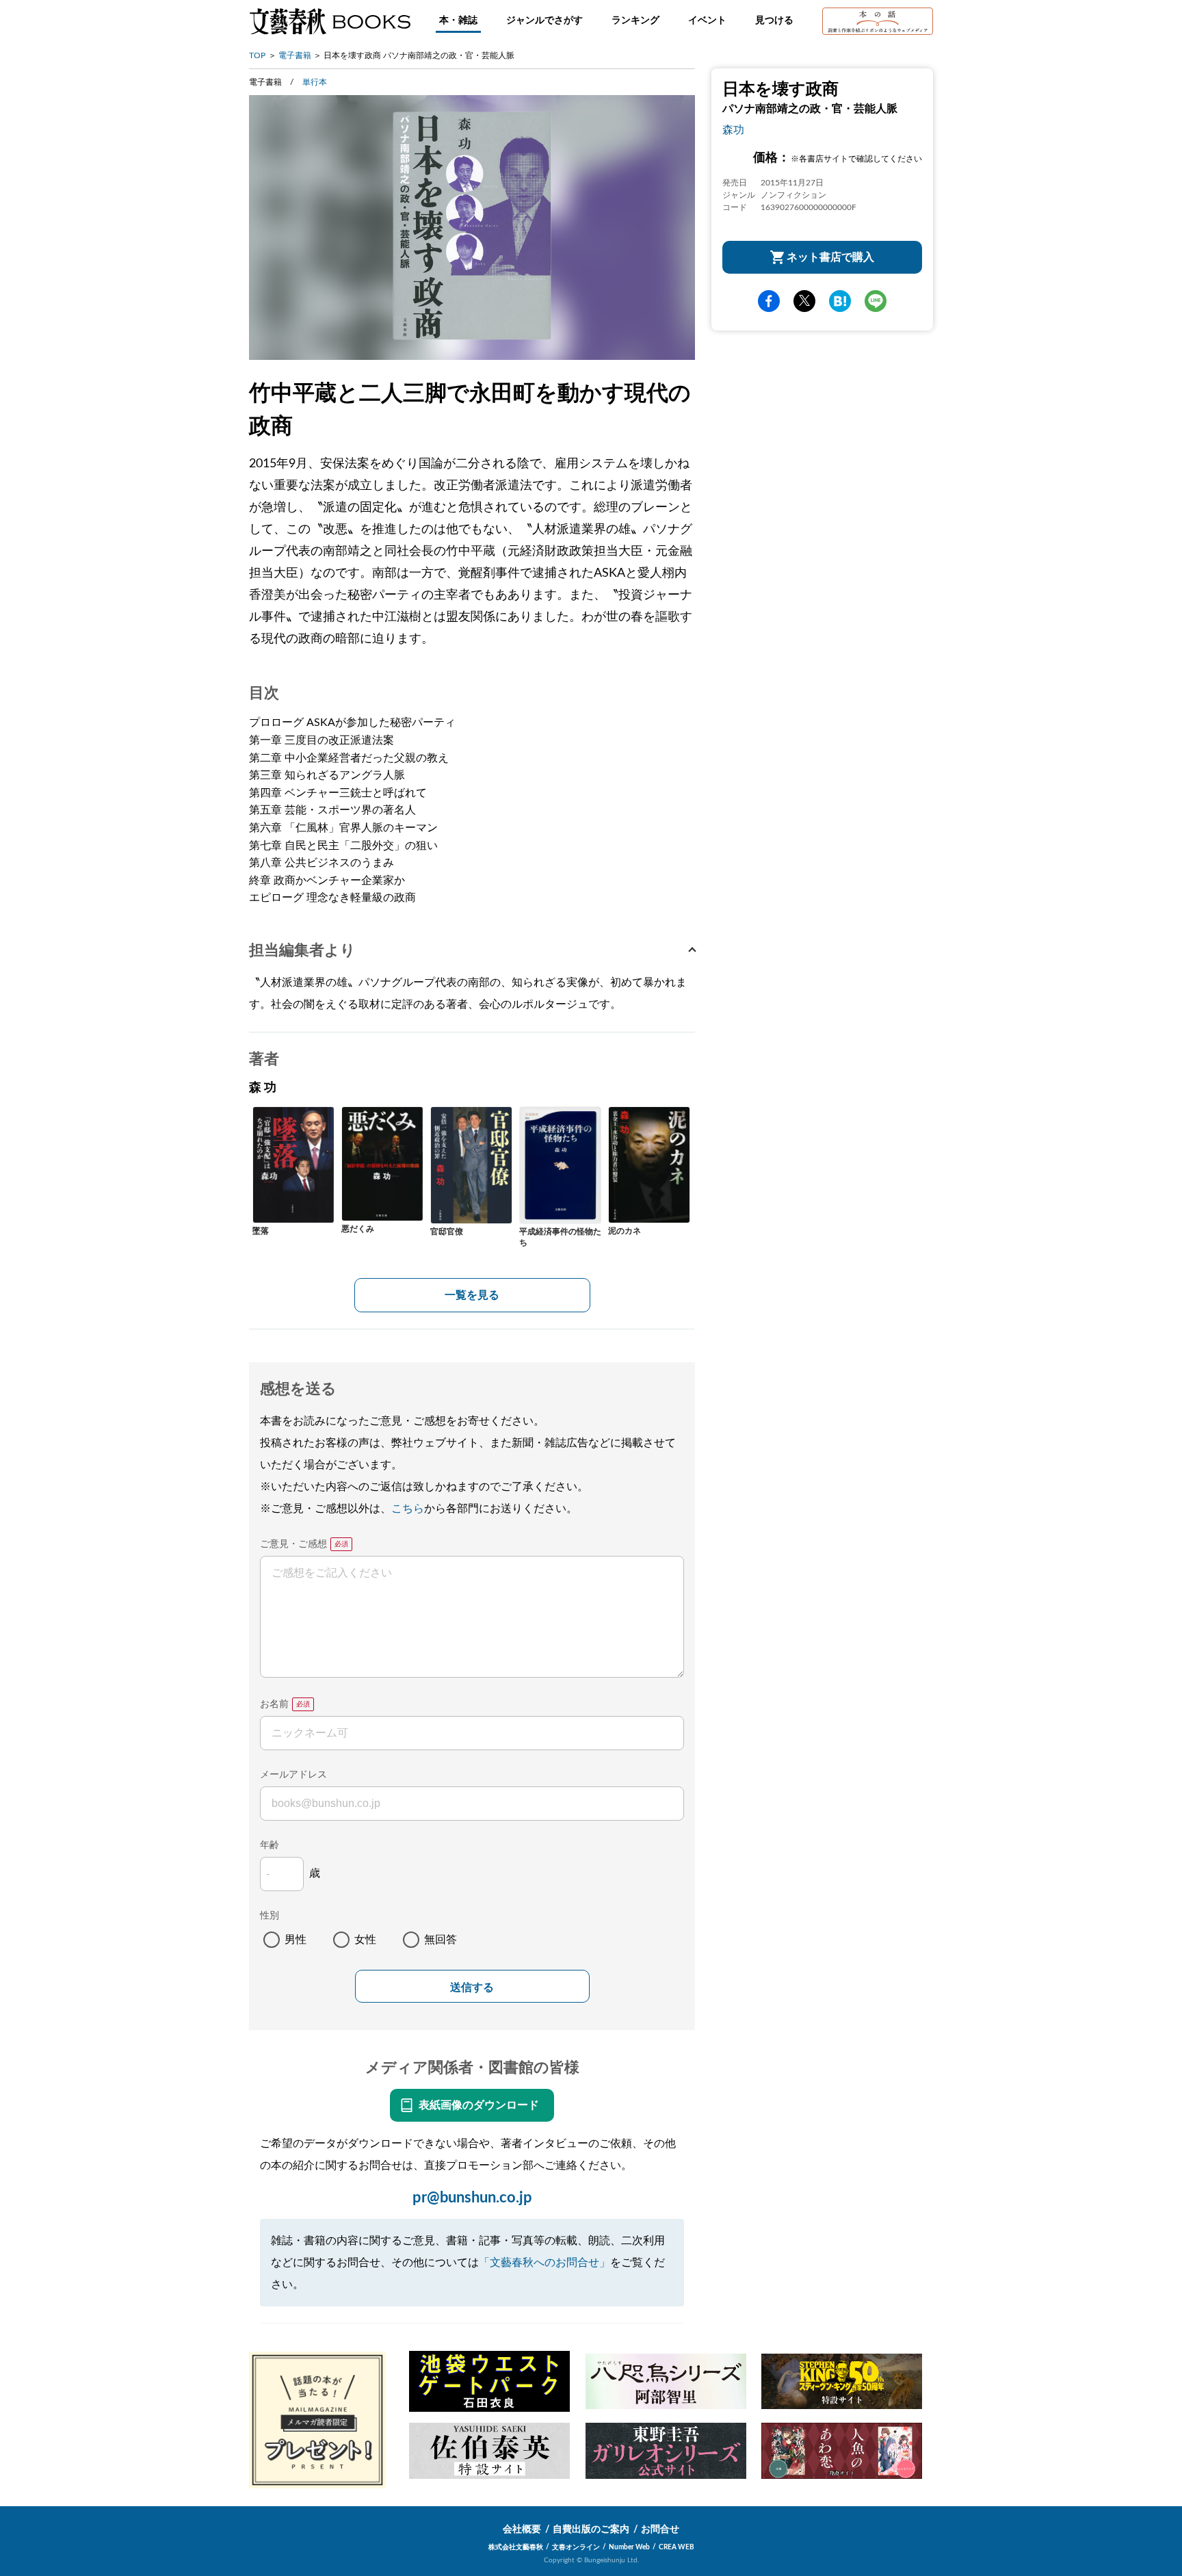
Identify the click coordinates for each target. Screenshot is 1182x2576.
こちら (408, 1509)
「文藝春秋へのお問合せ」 (544, 2263)
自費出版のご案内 (591, 2529)
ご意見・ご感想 (293, 1544)
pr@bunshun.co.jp (472, 2198)
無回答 (441, 1940)
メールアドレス (293, 1775)
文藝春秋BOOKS (330, 21)
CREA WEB (677, 2547)
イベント (707, 21)
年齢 (270, 1845)
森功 (733, 130)
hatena (840, 301)
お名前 (274, 1704)
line (876, 301)
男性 (295, 1940)
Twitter (804, 301)
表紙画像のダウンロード (479, 2105)
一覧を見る (472, 1295)
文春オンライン (576, 2547)
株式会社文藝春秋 (516, 2547)
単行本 (315, 82)
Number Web (629, 2547)
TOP (257, 55)
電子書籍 (295, 55)
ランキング (635, 21)
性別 (270, 1916)
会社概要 (522, 2529)
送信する (472, 1987)
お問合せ (660, 2529)
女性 (365, 1940)
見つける (774, 21)
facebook (769, 301)
